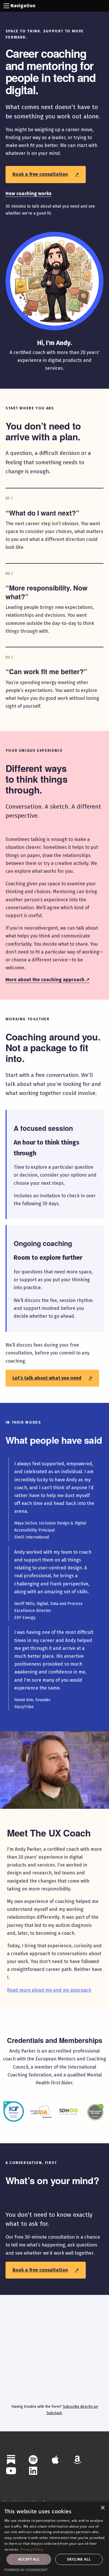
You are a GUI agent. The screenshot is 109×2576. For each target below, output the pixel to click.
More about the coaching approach (48, 980)
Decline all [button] (79, 2559)
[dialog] (54, 2539)
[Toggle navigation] (6, 6)
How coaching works (28, 193)
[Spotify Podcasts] (33, 2460)
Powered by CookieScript (26, 2570)
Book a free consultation (46, 174)
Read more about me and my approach (49, 1990)
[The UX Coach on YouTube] (11, 2471)
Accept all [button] (29, 2559)
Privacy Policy (32, 2549)
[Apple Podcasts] (55, 2460)
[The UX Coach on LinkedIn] (33, 2471)
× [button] (102, 2508)
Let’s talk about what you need (52, 1378)
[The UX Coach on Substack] (11, 2460)
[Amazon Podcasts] (77, 2460)
